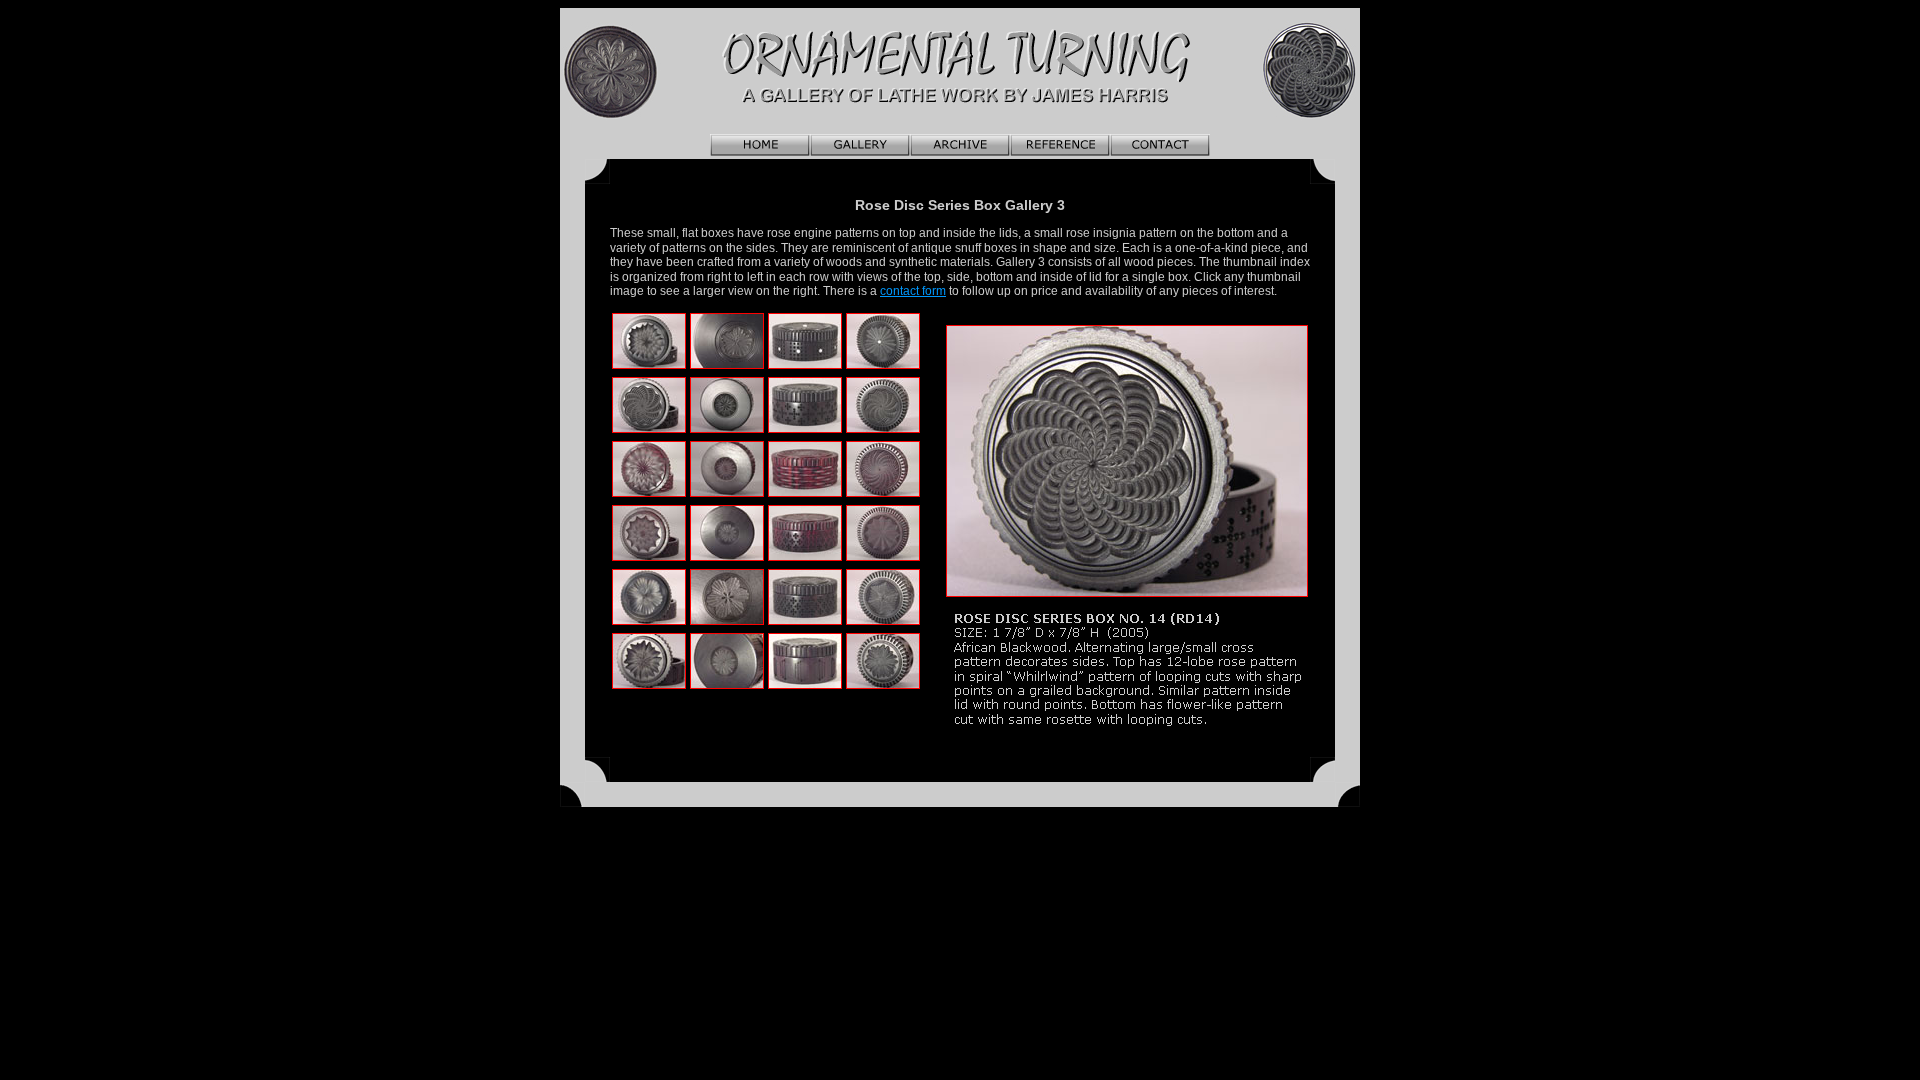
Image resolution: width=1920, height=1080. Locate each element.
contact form (913, 291)
